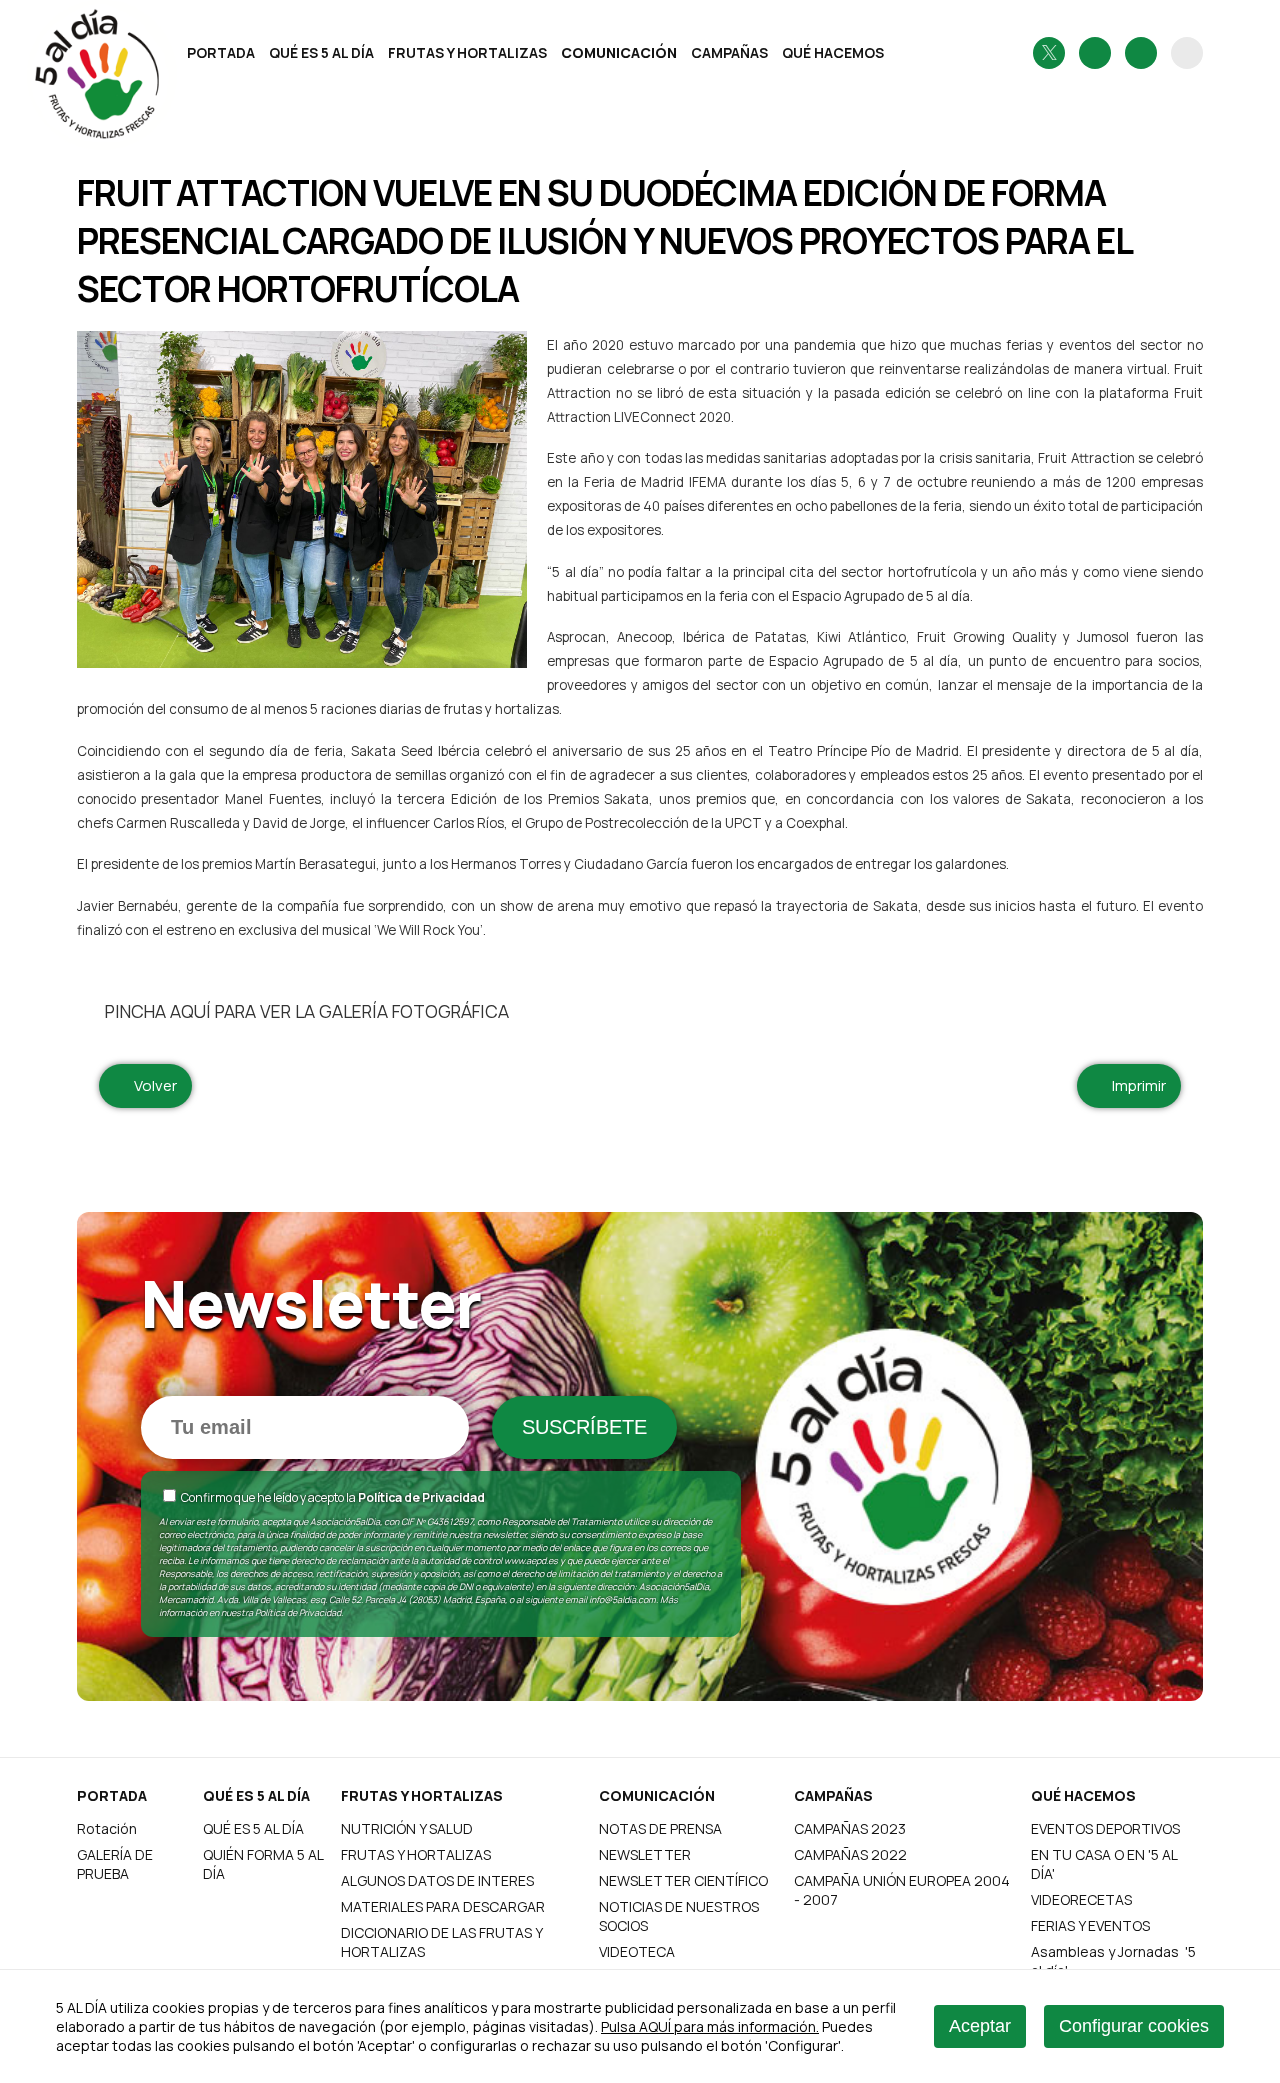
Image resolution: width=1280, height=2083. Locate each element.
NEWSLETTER (645, 1854)
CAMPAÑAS (729, 52)
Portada (221, 52)
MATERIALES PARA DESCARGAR (443, 1906)
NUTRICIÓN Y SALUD (407, 1828)
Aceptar (980, 2026)
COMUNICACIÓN (619, 52)
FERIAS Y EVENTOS (1090, 1925)
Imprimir (1135, 1085)
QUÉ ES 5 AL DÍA (321, 52)
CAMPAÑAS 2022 (850, 1854)
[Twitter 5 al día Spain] (1049, 53)
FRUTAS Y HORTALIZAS (467, 52)
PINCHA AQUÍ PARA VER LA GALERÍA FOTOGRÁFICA (301, 1011)
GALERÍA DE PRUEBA (115, 1864)
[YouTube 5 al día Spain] (1141, 53)
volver (151, 1085)
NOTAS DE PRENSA (660, 1828)
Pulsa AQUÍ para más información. (710, 2026)
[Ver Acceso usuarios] (1187, 53)
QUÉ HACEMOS (833, 52)
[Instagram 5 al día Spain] (1095, 53)
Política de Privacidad (421, 1497)
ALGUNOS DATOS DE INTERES (437, 1880)
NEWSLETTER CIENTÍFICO (683, 1880)
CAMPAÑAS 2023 (850, 1828)
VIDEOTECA (637, 1951)
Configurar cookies (1134, 2026)
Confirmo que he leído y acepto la (332, 1497)
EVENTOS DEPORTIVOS (1105, 1828)
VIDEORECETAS (1081, 1899)
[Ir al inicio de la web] (127, 94)
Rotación (107, 1828)
